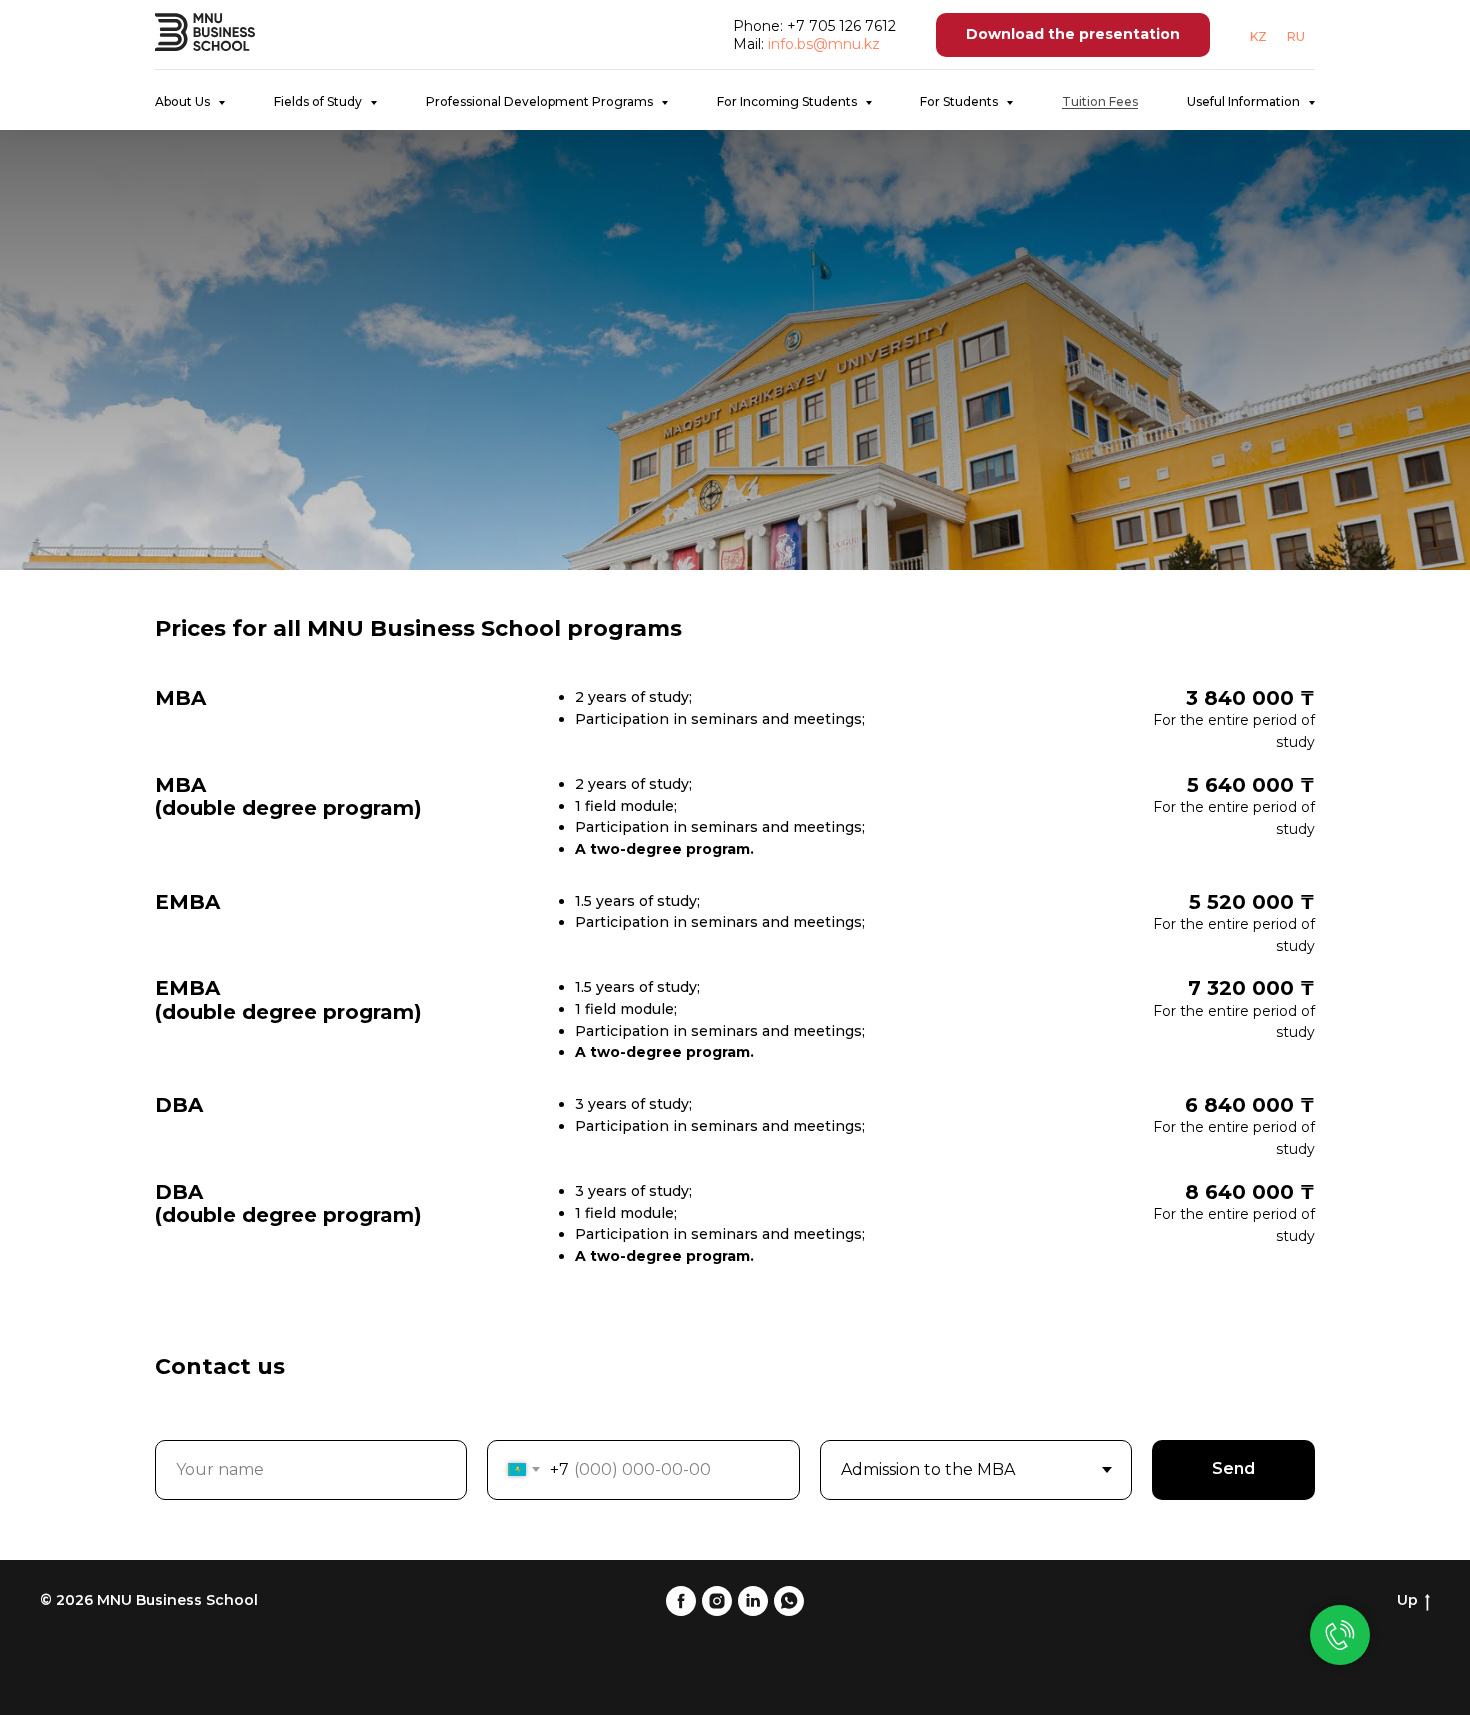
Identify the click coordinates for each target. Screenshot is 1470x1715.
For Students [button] (960, 101)
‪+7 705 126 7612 (841, 26)
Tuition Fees (1100, 101)
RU (1296, 36)
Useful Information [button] (1245, 101)
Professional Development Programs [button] (541, 101)
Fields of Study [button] (319, 101)
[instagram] (717, 1601)
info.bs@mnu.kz (824, 44)
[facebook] (681, 1601)
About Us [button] (184, 101)
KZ (1258, 36)
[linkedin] (753, 1601)
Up (1407, 1600)
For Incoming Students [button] (788, 101)
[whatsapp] (789, 1601)
